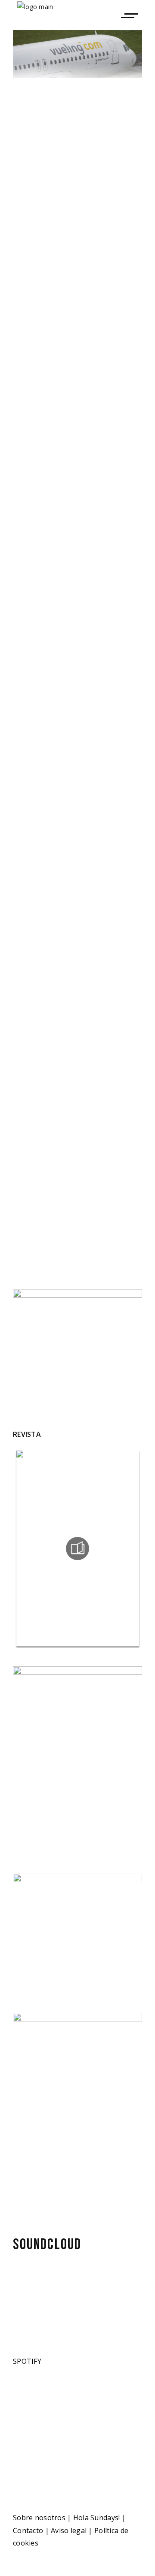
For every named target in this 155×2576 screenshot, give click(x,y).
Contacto (28, 2530)
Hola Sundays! (97, 2518)
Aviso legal (69, 2530)
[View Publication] (77, 1549)
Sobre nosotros (39, 2518)
